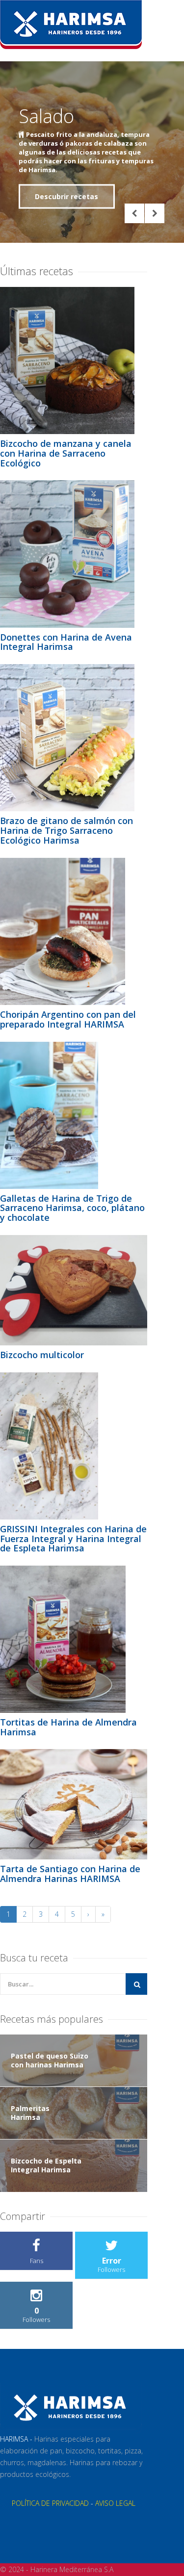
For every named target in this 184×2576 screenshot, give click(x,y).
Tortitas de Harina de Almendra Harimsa (68, 1727)
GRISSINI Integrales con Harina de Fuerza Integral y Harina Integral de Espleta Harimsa (73, 1539)
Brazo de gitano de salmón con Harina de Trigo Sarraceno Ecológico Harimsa (66, 830)
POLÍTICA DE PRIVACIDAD (50, 2503)
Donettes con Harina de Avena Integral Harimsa (66, 642)
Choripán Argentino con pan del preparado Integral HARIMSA (68, 1019)
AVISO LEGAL (115, 2503)
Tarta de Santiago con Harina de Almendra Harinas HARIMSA (70, 1874)
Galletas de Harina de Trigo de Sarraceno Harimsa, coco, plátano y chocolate (72, 1208)
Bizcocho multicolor (42, 1355)
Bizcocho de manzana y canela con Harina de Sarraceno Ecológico (66, 453)
